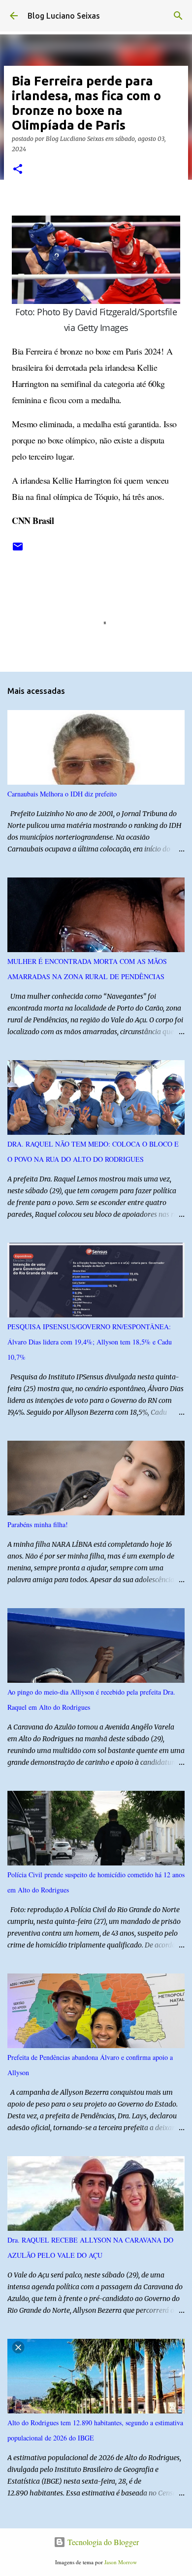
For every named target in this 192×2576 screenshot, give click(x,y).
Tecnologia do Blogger (102, 2542)
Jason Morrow (121, 2562)
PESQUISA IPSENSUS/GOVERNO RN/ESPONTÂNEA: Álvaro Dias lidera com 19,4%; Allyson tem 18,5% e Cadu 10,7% (90, 1342)
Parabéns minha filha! (38, 1524)
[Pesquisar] (178, 16)
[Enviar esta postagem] (18, 550)
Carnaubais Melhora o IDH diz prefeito (62, 794)
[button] (18, 170)
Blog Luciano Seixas (64, 16)
